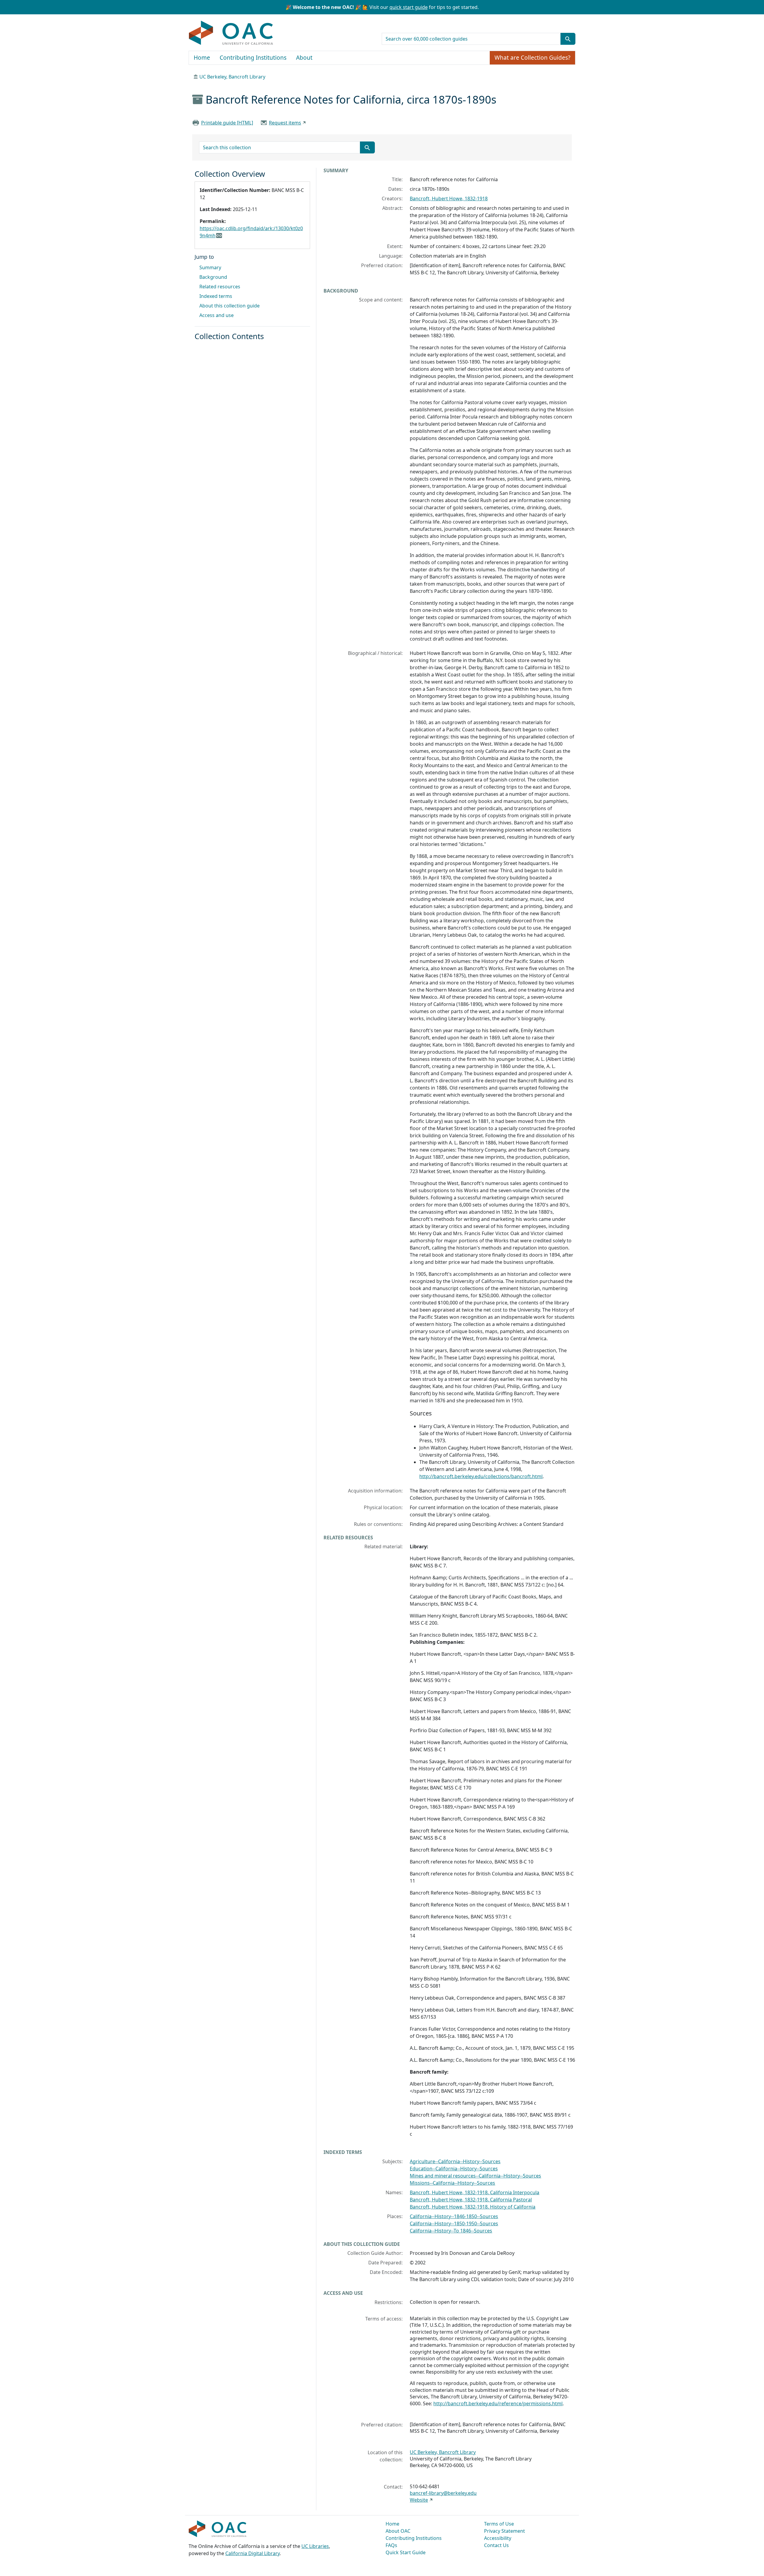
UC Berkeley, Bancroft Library (232, 77)
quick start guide (409, 7)
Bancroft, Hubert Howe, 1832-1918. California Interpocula (475, 2192)
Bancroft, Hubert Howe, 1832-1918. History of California (473, 2207)
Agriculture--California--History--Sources (455, 2161)
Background (213, 277)
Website (419, 2500)
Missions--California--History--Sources (452, 2183)
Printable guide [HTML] (227, 123)
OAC (231, 33)
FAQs (391, 2545)
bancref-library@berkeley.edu (443, 2493)
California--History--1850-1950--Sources (454, 2223)
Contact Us (496, 2545)
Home (202, 58)
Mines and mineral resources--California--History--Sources (475, 2176)
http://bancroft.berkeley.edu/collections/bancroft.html (481, 1476)
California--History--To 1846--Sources (451, 2231)
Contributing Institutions (253, 58)
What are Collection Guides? (532, 58)
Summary (210, 267)
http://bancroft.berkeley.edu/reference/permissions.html (498, 2403)
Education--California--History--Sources (454, 2169)
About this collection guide (229, 306)
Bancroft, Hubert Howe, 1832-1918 (449, 198)
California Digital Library (252, 2553)
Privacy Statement (505, 2531)
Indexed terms (216, 296)
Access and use (217, 315)
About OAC (398, 2531)
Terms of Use (499, 2524)
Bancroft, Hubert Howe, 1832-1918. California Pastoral (471, 2200)
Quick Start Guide (406, 2552)
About (304, 58)
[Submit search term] (568, 39)
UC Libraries (315, 2546)
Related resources (220, 287)
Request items (285, 123)
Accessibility (498, 2538)
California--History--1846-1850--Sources (454, 2216)
